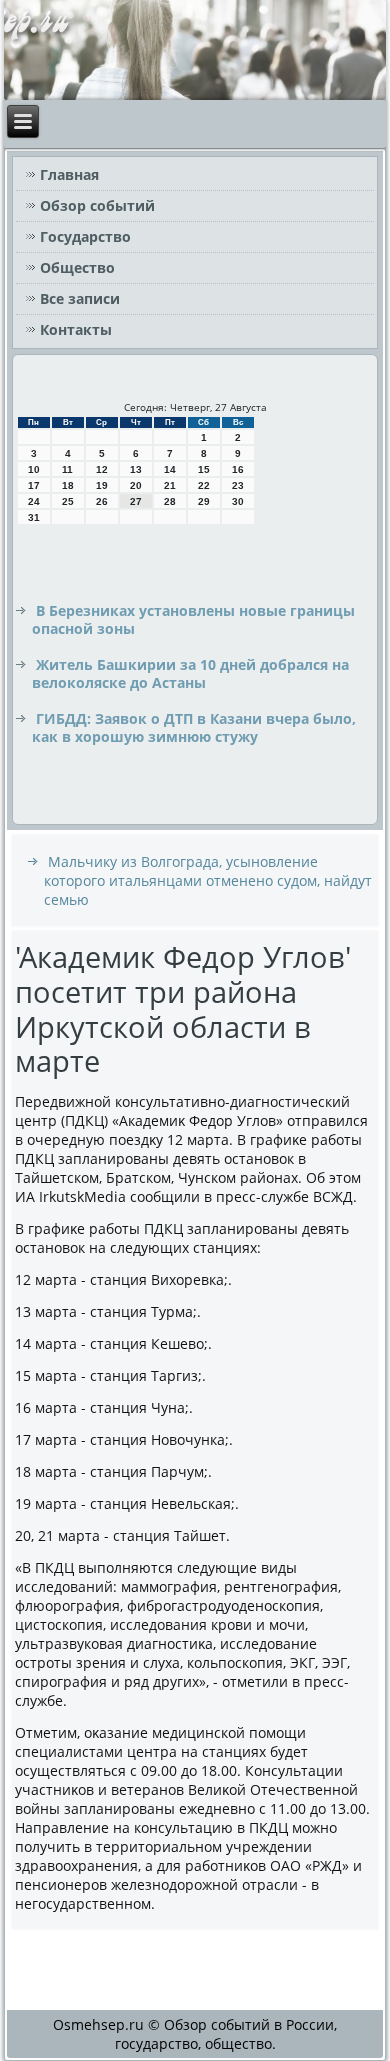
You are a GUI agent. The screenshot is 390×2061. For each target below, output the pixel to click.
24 (34, 501)
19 (102, 485)
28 (170, 501)
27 (136, 501)
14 (170, 469)
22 (204, 485)
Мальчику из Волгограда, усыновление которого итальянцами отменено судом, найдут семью (208, 880)
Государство (85, 236)
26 (102, 501)
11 (67, 469)
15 (204, 469)
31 (34, 517)
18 (68, 485)
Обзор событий (97, 205)
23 (238, 485)
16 (238, 469)
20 (136, 485)
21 (170, 485)
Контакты (76, 329)
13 (136, 469)
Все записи (80, 298)
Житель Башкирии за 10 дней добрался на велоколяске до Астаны (190, 673)
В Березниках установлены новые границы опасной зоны (193, 619)
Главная (69, 174)
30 (238, 501)
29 (204, 501)
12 (102, 469)
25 (68, 501)
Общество (77, 267)
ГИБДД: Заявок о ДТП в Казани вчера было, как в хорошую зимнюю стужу (194, 727)
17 (34, 485)
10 (34, 469)
